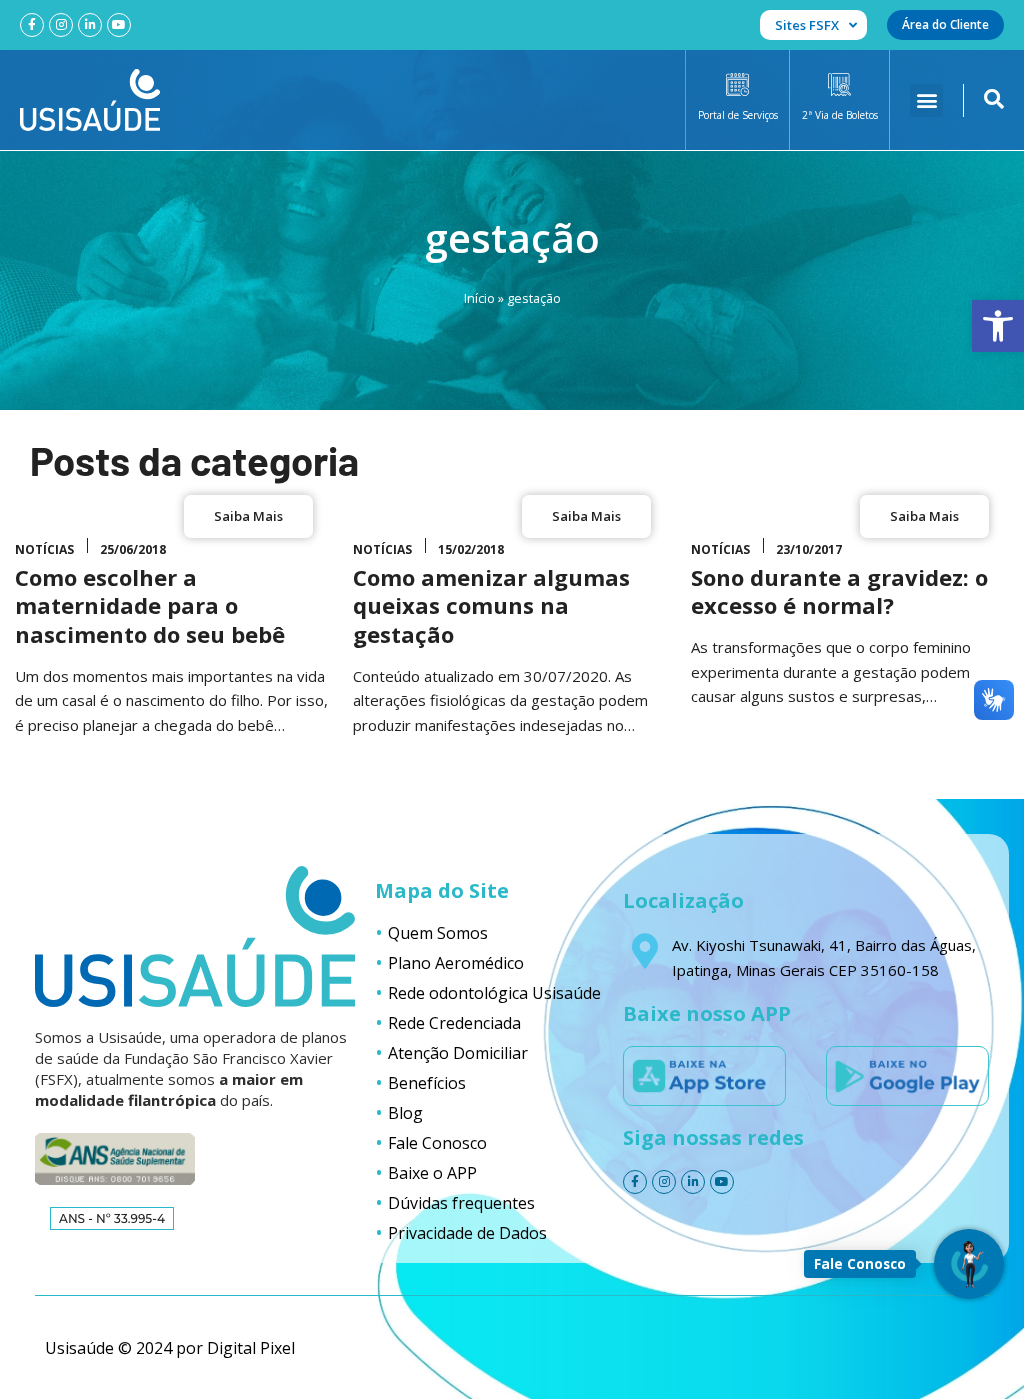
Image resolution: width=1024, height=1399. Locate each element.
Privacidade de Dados (467, 1233)
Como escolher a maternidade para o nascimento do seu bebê (150, 605)
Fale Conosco (437, 1143)
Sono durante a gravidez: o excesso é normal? (839, 591)
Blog (405, 1113)
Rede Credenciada (454, 1023)
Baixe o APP (432, 1173)
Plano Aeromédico (456, 963)
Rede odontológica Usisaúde (494, 993)
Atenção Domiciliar (458, 1053)
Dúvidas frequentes (461, 1203)
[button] (998, 326)
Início (479, 298)
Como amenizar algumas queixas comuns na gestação (491, 605)
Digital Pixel (251, 1348)
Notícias (44, 549)
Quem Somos (438, 933)
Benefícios (427, 1083)
